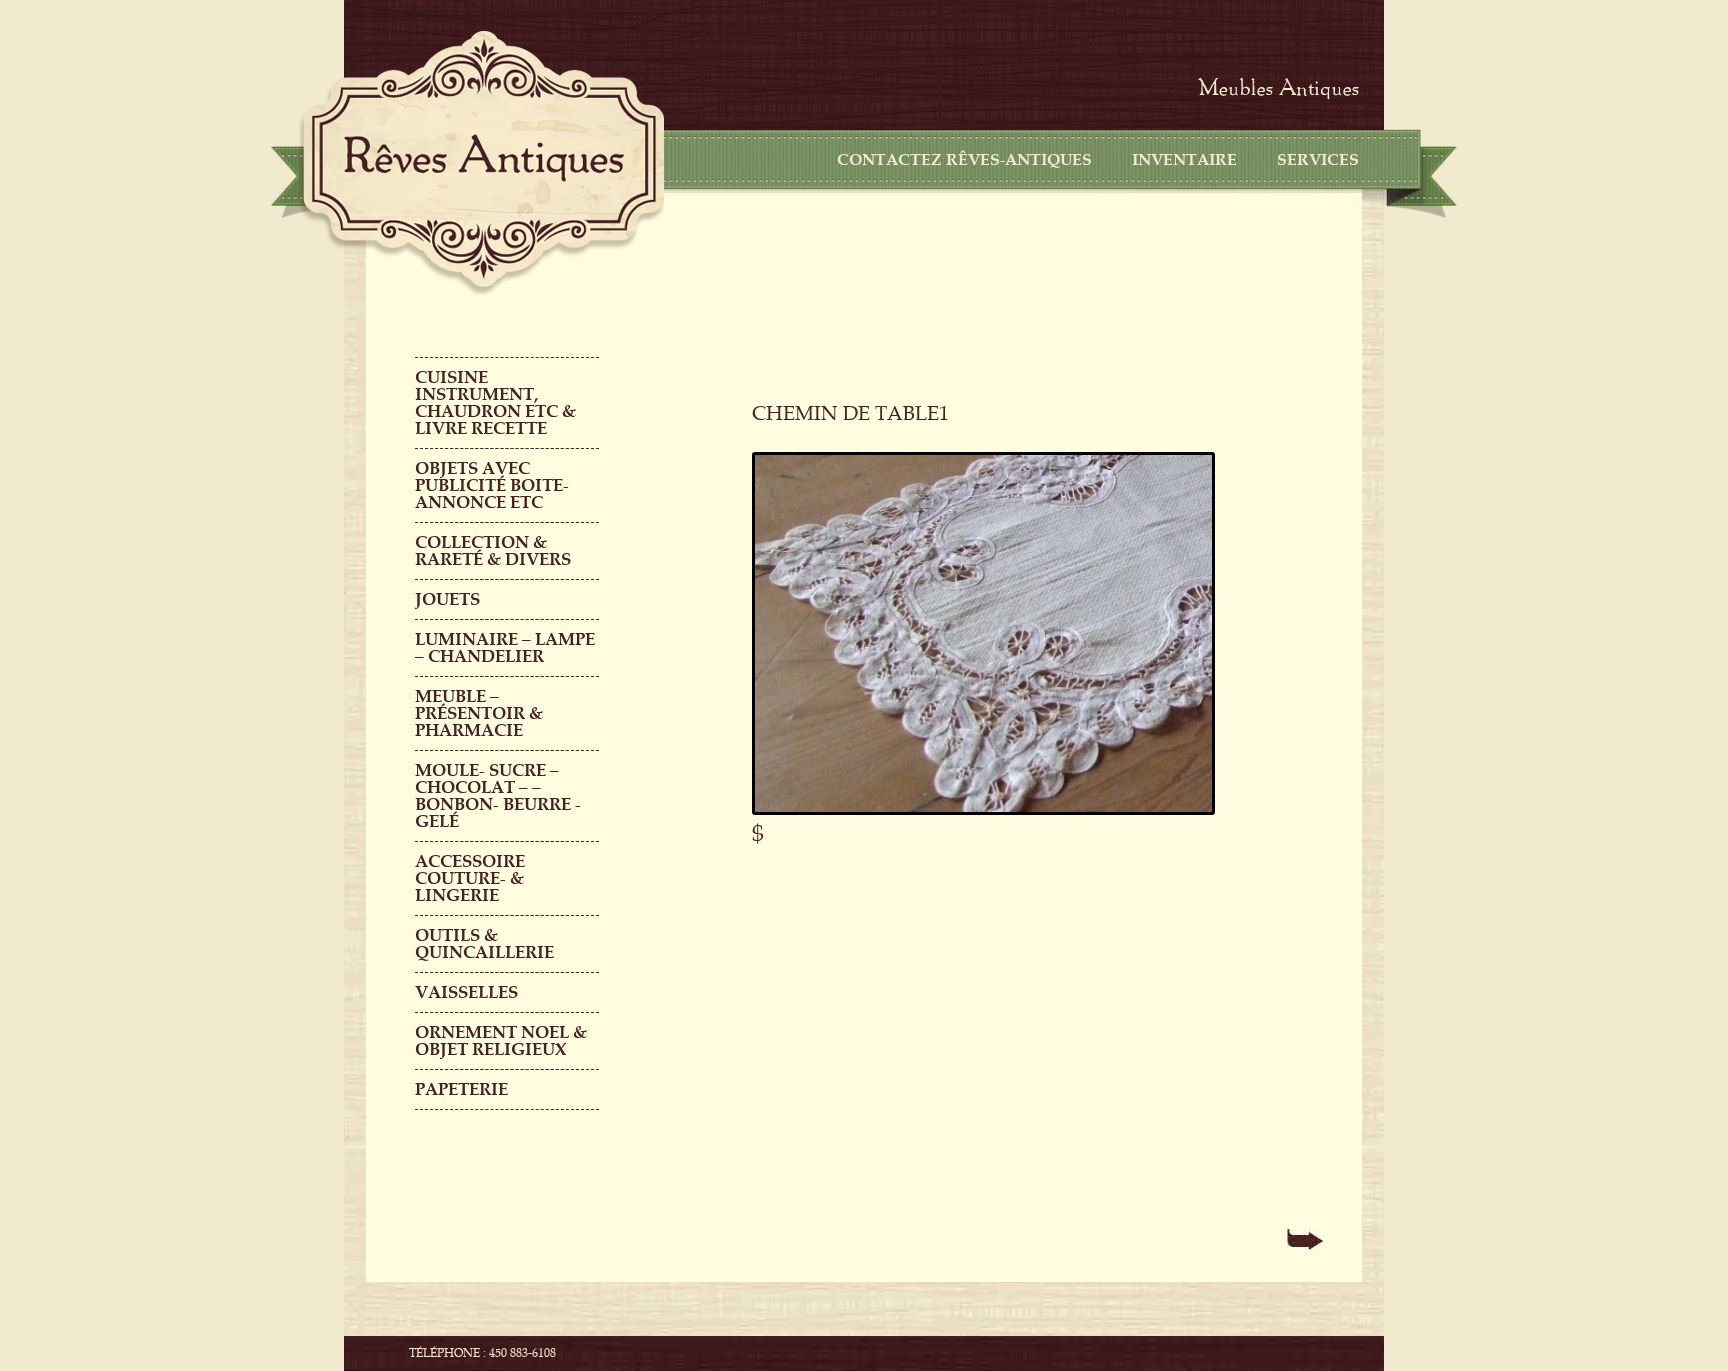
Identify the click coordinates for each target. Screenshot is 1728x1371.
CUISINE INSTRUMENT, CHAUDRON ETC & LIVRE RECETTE (495, 403)
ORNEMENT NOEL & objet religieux (501, 1041)
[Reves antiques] (484, 158)
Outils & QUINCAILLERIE (484, 944)
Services (1318, 160)
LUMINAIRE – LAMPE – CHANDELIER (505, 648)
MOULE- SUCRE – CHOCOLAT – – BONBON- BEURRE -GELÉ (498, 796)
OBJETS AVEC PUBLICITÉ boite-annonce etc (492, 485)
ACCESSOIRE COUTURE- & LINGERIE (470, 878)
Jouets (447, 599)
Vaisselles (466, 992)
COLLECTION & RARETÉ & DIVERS (493, 551)
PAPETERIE (461, 1089)
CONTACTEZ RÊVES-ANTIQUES (964, 160)
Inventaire (1184, 160)
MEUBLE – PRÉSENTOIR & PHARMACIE (479, 713)
